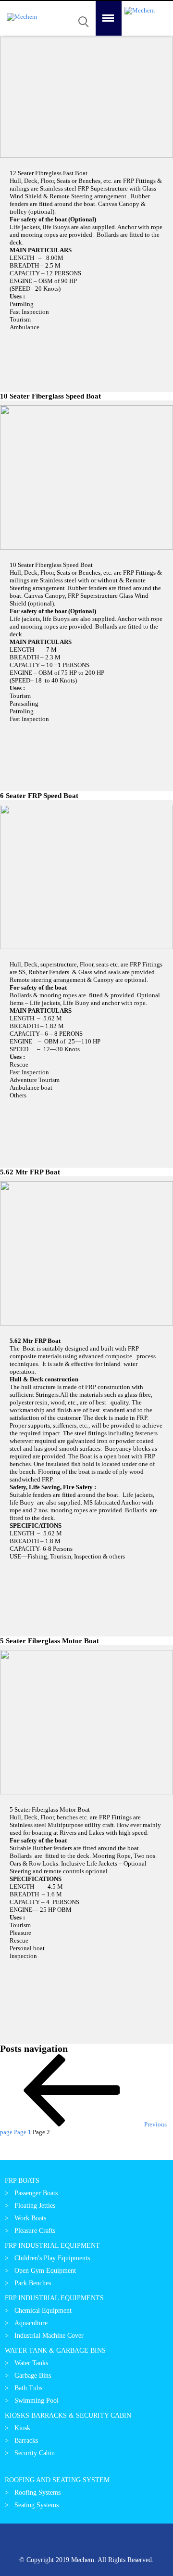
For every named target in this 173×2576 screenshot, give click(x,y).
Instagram (128, 2542)
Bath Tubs (28, 2388)
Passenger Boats (36, 2193)
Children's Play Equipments (52, 2258)
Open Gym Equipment (45, 2271)
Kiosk (22, 2428)
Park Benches (33, 2283)
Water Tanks (31, 2363)
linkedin (66, 2542)
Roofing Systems (37, 2492)
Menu (103, 5)
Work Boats (30, 2218)
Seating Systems (37, 2505)
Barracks (26, 2441)
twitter (45, 2542)
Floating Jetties (35, 2206)
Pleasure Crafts (35, 2231)
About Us (21, 61)
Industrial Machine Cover (49, 2336)
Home (15, 42)
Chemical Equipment (43, 2311)
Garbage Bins (33, 2376)
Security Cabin (35, 2453)
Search (82, 8)
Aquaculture (31, 2323)
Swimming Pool (37, 2401)
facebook (86, 2542)
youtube (107, 2542)
